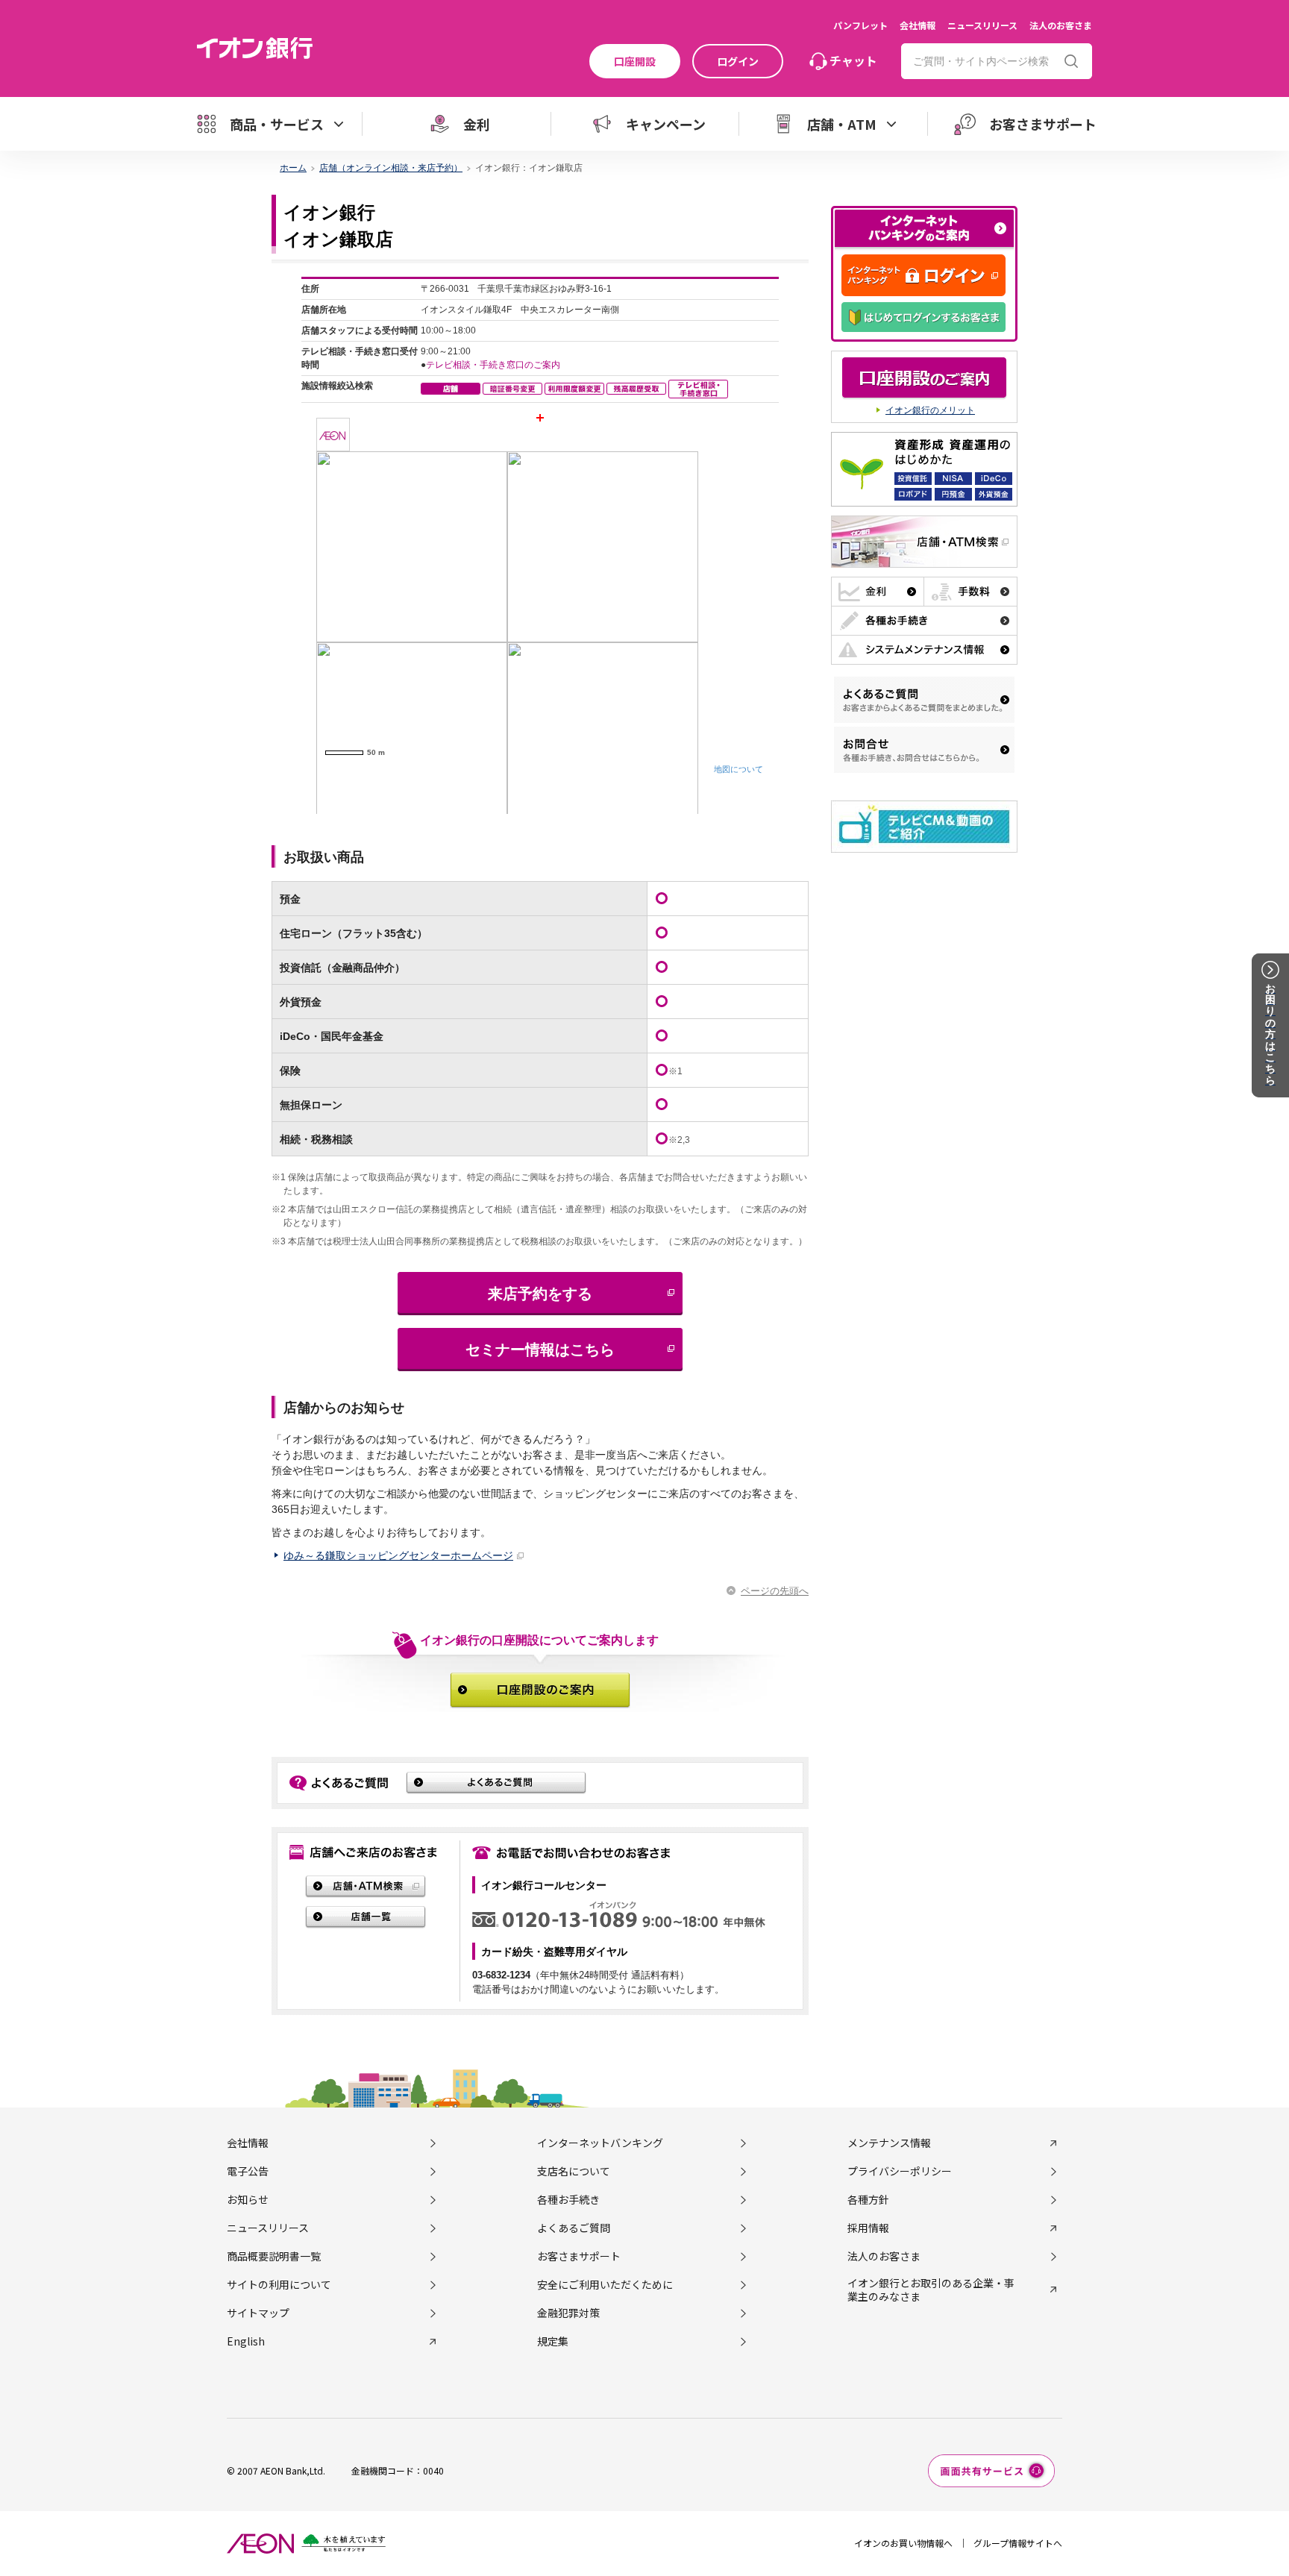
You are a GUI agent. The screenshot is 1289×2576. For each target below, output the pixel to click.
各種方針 (868, 2199)
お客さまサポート (579, 2256)
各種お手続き (568, 2199)
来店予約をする (540, 1294)
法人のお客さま (1061, 25)
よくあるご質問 (574, 2228)
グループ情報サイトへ (1018, 2543)
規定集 (553, 2341)
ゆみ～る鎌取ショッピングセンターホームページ (398, 1555)
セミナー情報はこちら (540, 1350)
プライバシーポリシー (900, 2171)
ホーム (293, 168)
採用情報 (868, 2228)
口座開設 (635, 61)
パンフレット (860, 25)
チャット (853, 60)
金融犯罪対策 (568, 2313)
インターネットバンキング (600, 2143)
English (246, 2341)
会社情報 (918, 25)
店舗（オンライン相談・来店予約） (391, 168)
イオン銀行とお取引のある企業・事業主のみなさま (931, 2290)
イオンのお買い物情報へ (903, 2543)
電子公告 (248, 2171)
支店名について (574, 2171)
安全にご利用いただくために (605, 2284)
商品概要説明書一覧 (274, 2256)
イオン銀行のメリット (930, 410)
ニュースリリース (982, 25)
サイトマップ (258, 2313)
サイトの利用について (279, 2284)
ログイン (738, 61)
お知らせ (248, 2199)
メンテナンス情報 (889, 2143)
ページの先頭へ (775, 1591)
